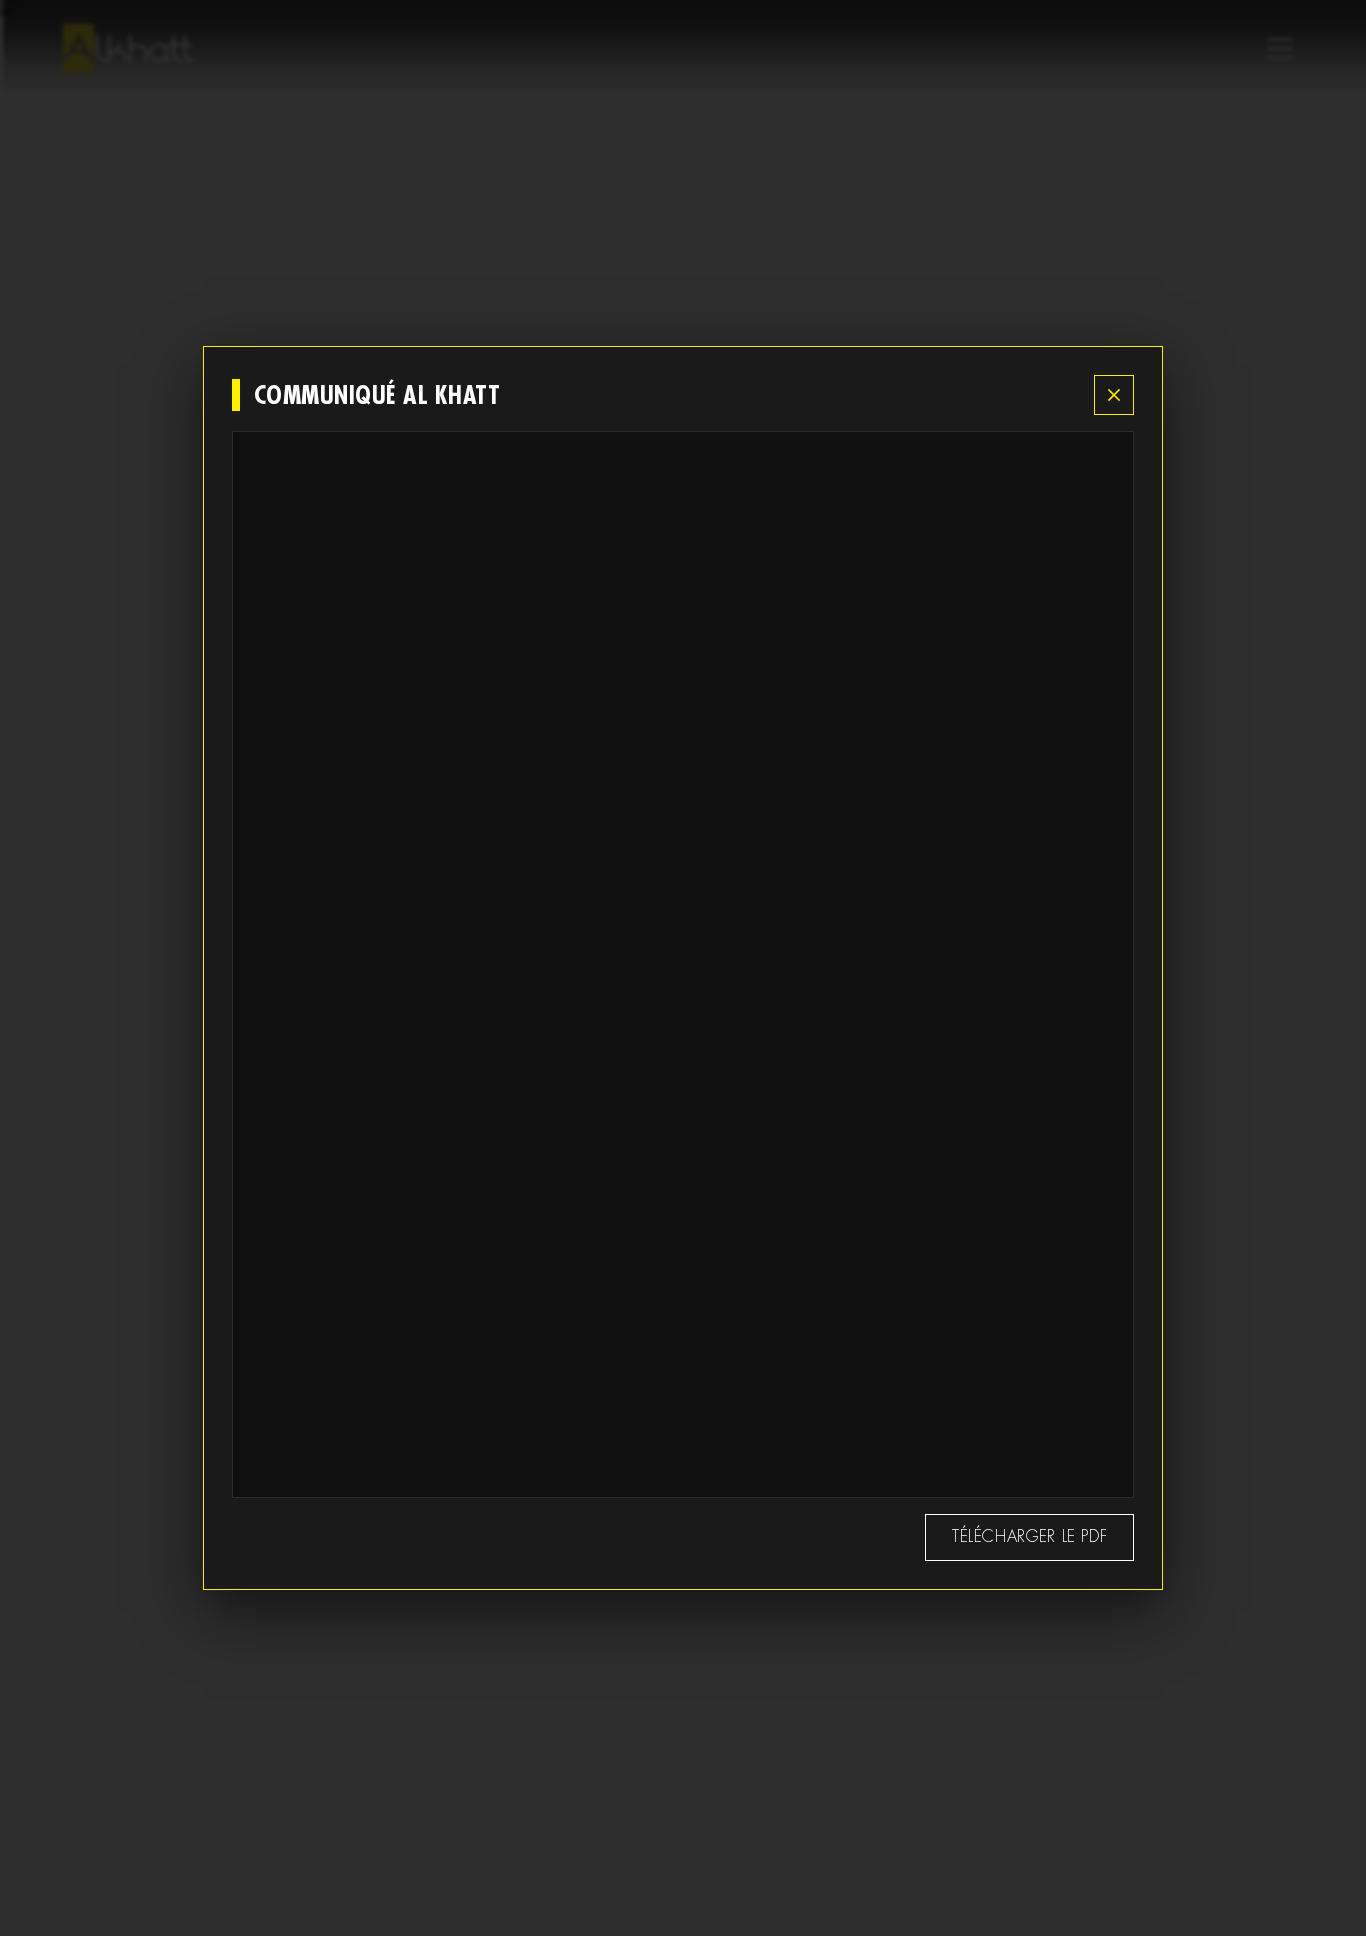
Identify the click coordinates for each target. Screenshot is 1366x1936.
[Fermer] (1114, 395)
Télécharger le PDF (1030, 1536)
